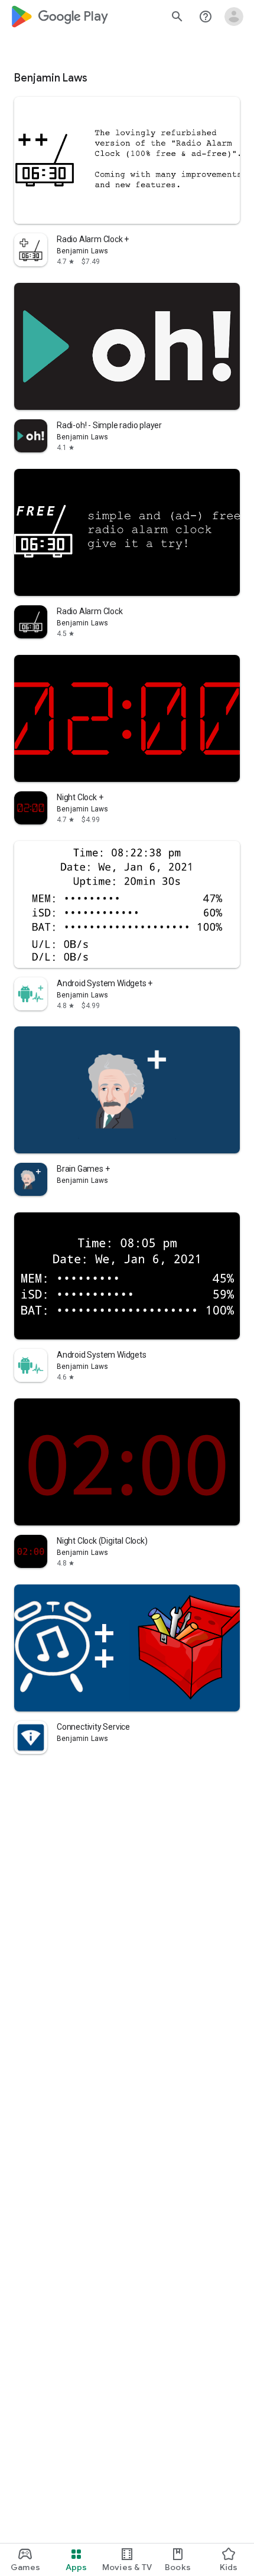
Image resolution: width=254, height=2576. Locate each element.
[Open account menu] (234, 17)
